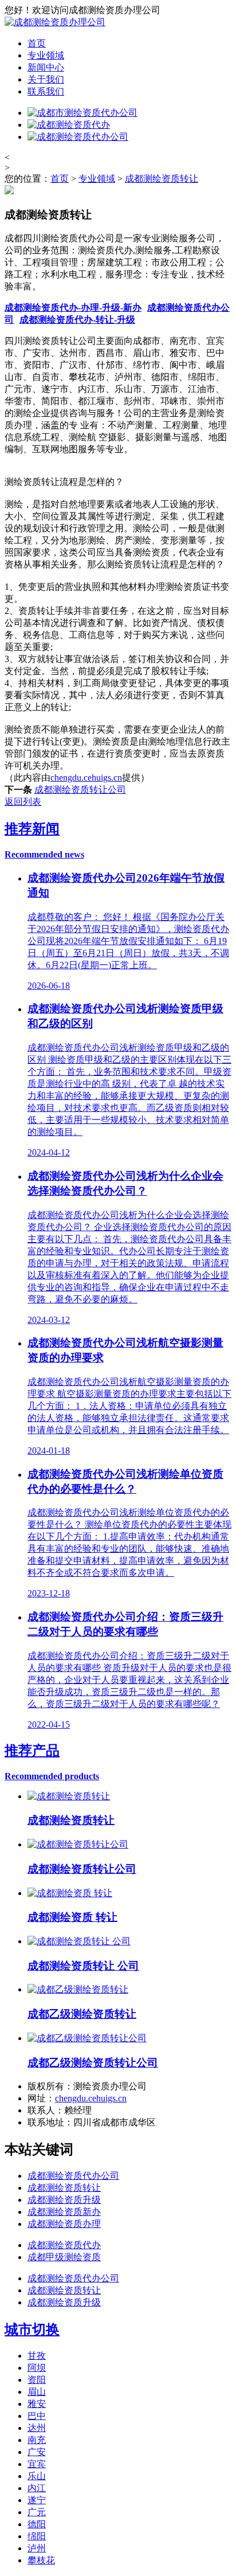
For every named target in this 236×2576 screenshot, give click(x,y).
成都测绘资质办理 (64, 2224)
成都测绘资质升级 (64, 2200)
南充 (37, 2440)
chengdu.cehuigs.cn (86, 778)
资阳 (37, 2380)
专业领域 (46, 55)
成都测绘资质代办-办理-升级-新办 (73, 308)
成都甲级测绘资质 (64, 2257)
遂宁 (37, 2500)
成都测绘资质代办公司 (73, 2176)
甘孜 (37, 2356)
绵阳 (37, 2536)
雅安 (37, 2404)
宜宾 (37, 2464)
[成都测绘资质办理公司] (55, 22)
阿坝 (37, 2368)
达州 (37, 2428)
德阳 (37, 2524)
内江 (37, 2488)
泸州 (37, 2548)
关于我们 (46, 79)
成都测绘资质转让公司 (80, 790)
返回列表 (23, 802)
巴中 (37, 2416)
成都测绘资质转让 (162, 179)
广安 (37, 2452)
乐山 (37, 2476)
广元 (37, 2512)
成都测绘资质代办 (64, 2245)
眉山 (37, 2392)
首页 (37, 43)
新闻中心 (46, 67)
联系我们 (46, 91)
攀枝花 (41, 2560)
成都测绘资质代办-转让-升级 (77, 320)
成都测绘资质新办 (64, 2212)
